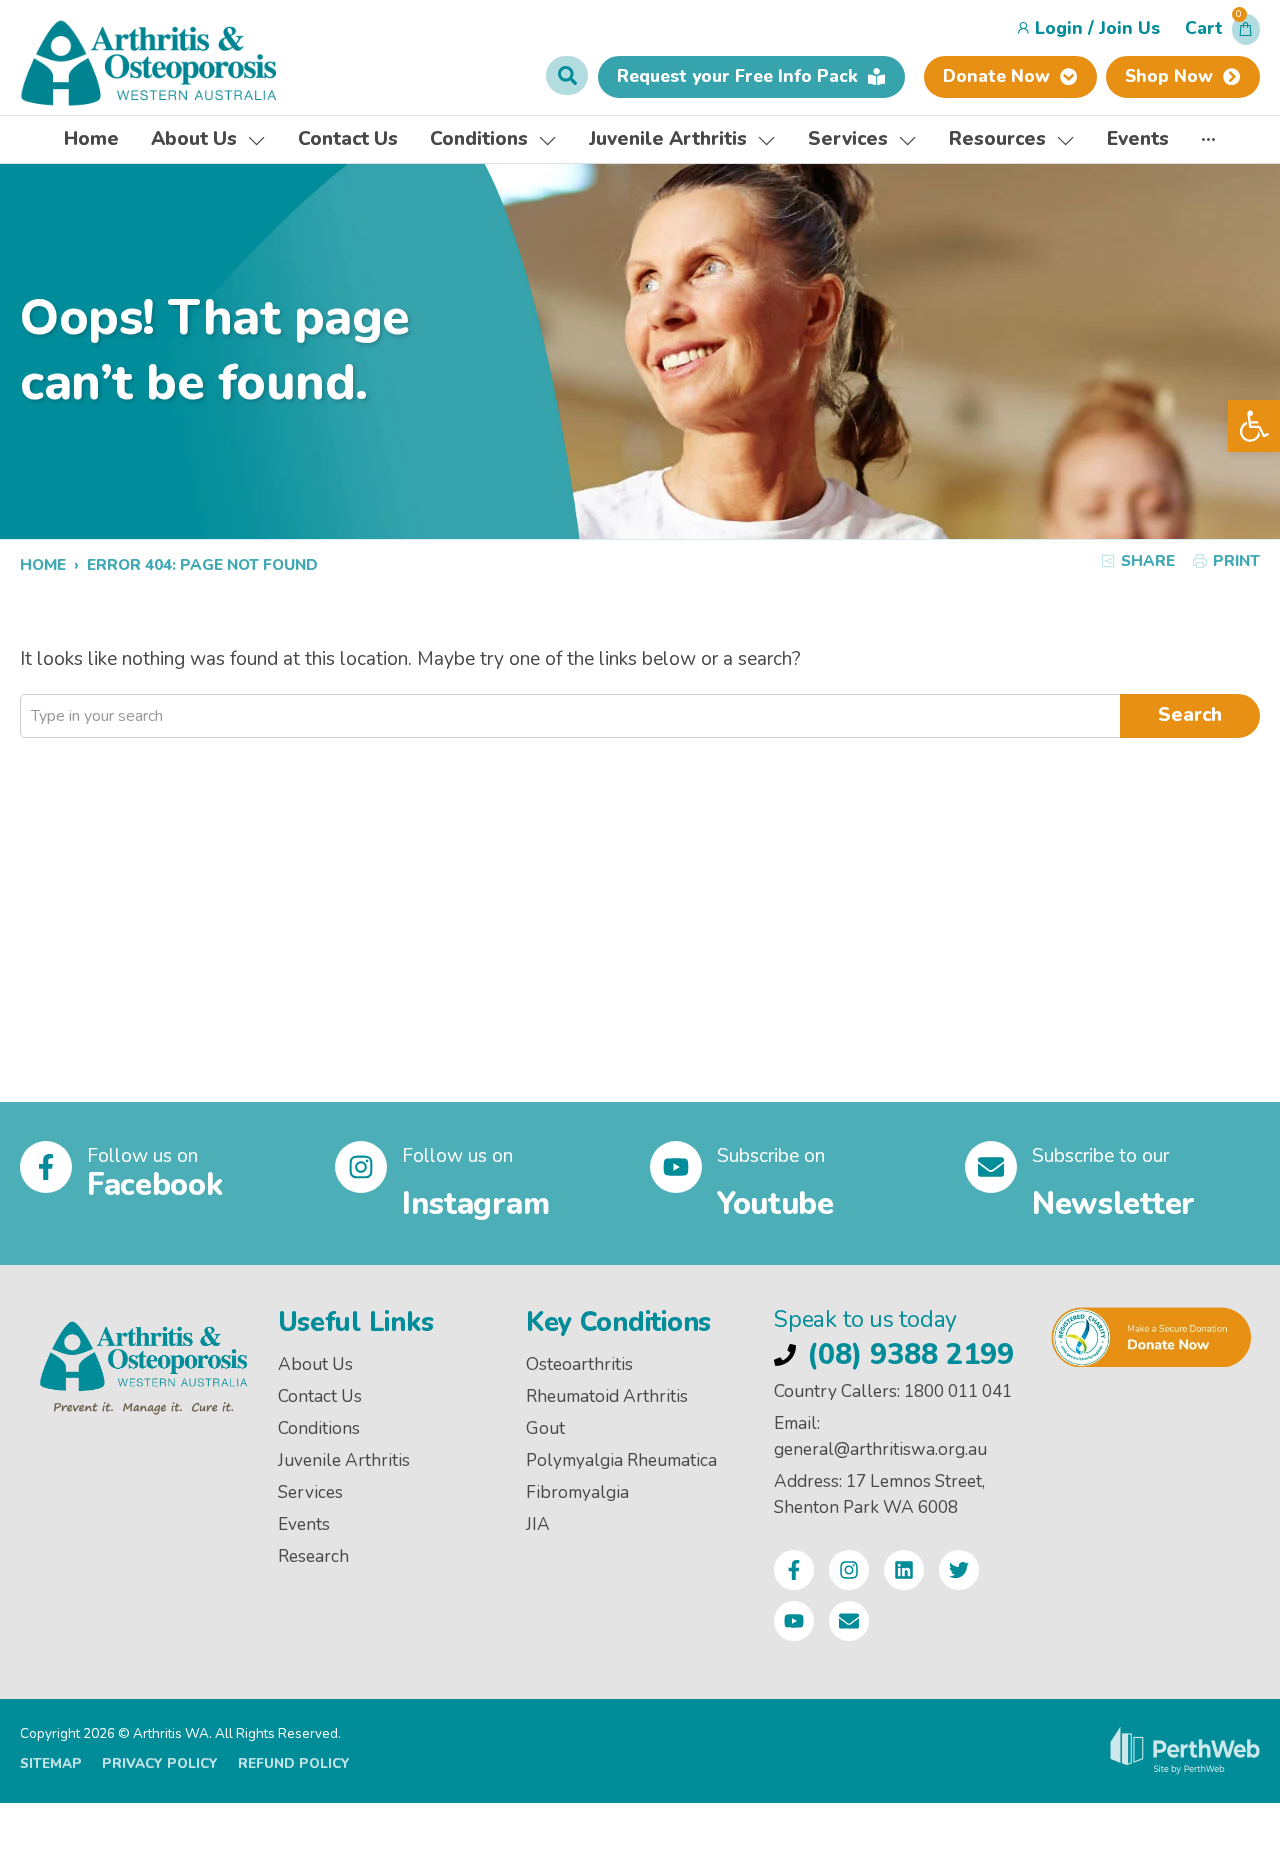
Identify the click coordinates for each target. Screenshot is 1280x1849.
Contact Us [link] (320, 1396)
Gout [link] (545, 1428)
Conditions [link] (319, 1428)
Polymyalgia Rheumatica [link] (621, 1460)
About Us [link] (315, 1364)
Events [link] (304, 1524)
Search (1190, 715)
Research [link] (313, 1556)
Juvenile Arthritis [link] (344, 1460)
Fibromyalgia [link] (577, 1492)
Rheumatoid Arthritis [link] (607, 1396)
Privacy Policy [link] (160, 1763)
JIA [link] (538, 1524)
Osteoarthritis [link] (579, 1364)
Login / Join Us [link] (1097, 28)
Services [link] (310, 1492)
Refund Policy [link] (294, 1763)
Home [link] (43, 564)
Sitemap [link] (51, 1763)
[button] (1222, 34)
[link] (1254, 426)
